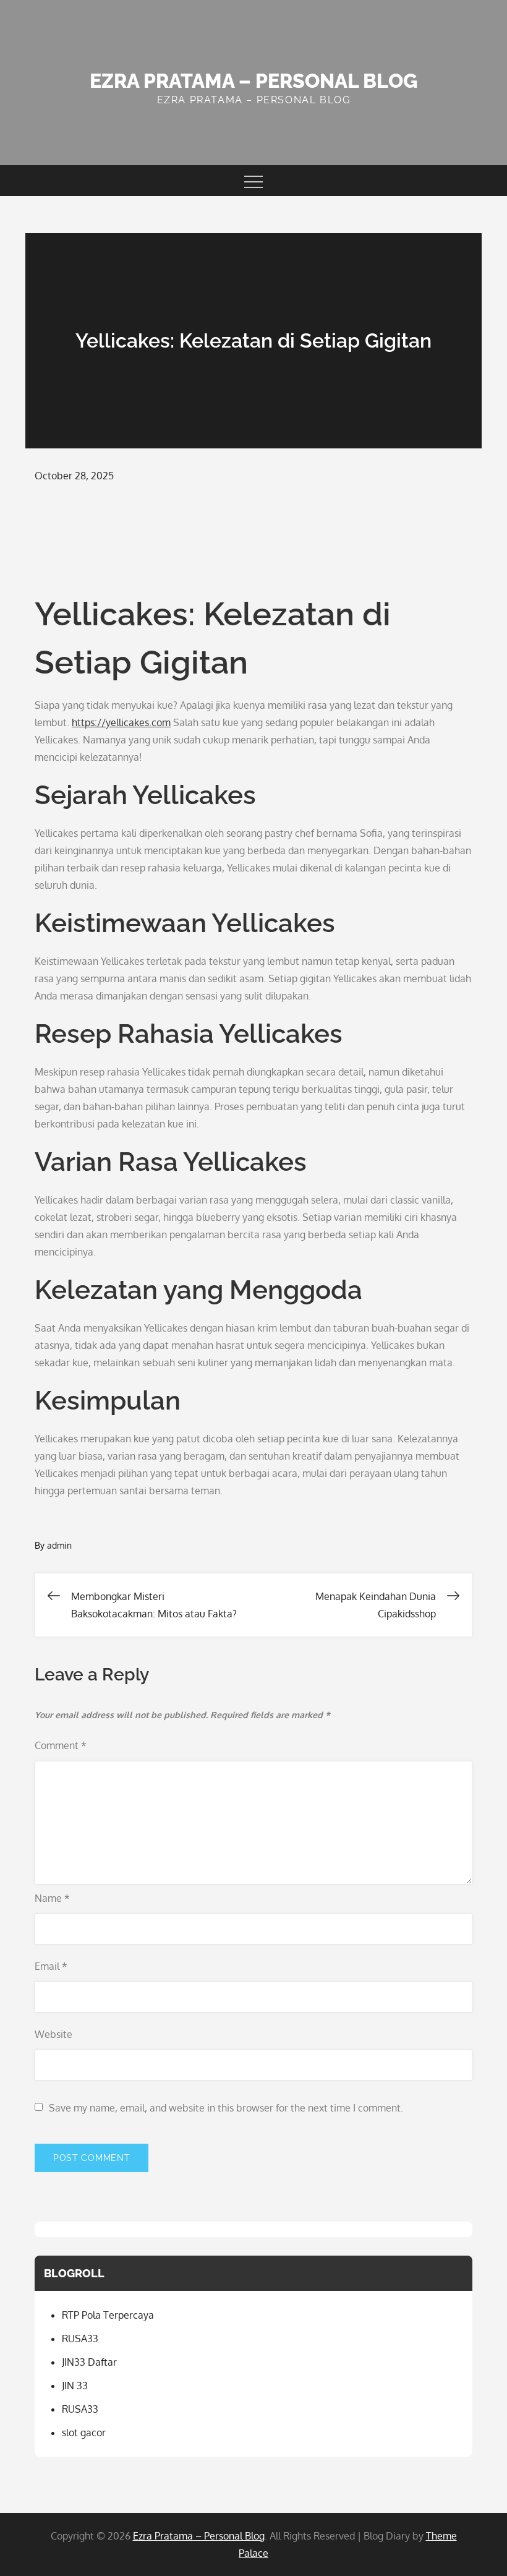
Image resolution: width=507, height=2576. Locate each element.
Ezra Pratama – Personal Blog (253, 81)
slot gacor (84, 2433)
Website (53, 2034)
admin (59, 1545)
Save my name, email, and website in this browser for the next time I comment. (226, 2108)
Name (52, 1898)
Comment (61, 1745)
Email (51, 1966)
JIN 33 (75, 2386)
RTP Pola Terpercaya (108, 2315)
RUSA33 (80, 2339)
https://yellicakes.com (121, 722)
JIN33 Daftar (89, 2362)
